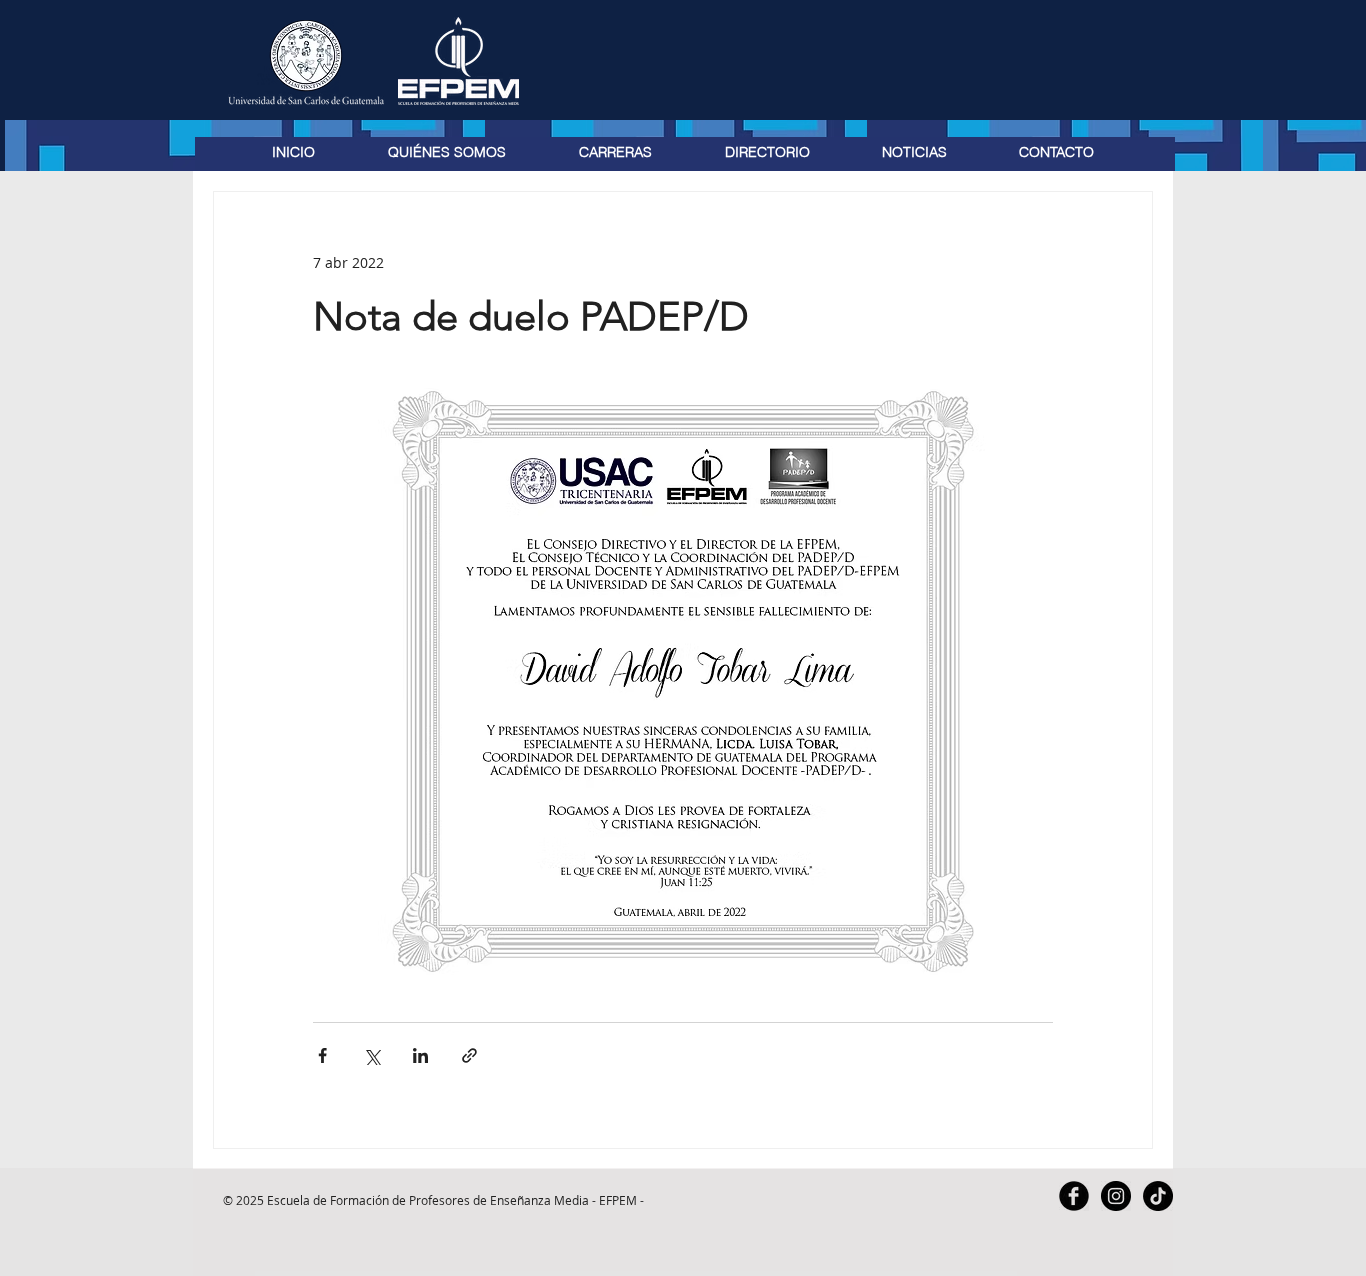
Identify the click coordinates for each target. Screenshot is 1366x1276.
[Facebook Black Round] (1074, 1196)
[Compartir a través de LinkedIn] (420, 1055)
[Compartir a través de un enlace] (469, 1055)
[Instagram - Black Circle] (1116, 1196)
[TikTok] (1158, 1196)
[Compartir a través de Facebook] (322, 1055)
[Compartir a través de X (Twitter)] (371, 1055)
